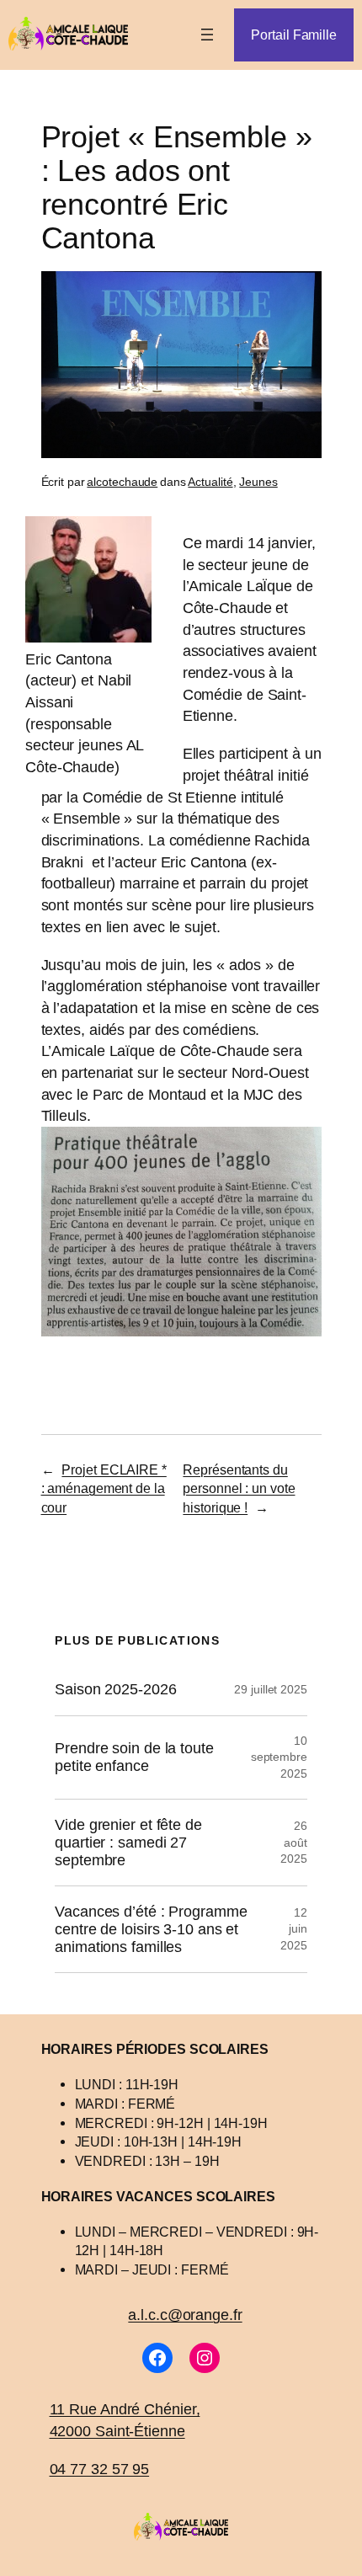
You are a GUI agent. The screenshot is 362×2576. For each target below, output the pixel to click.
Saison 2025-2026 (115, 1689)
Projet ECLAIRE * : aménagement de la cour (104, 1488)
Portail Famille (294, 35)
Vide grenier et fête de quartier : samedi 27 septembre (128, 1842)
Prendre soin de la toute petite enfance (134, 1757)
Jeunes (258, 482)
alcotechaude (122, 482)
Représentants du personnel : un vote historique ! (239, 1488)
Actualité (210, 482)
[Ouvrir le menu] (207, 35)
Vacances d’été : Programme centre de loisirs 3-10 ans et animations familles (151, 1929)
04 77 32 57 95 (100, 2469)
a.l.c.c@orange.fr (185, 2315)
